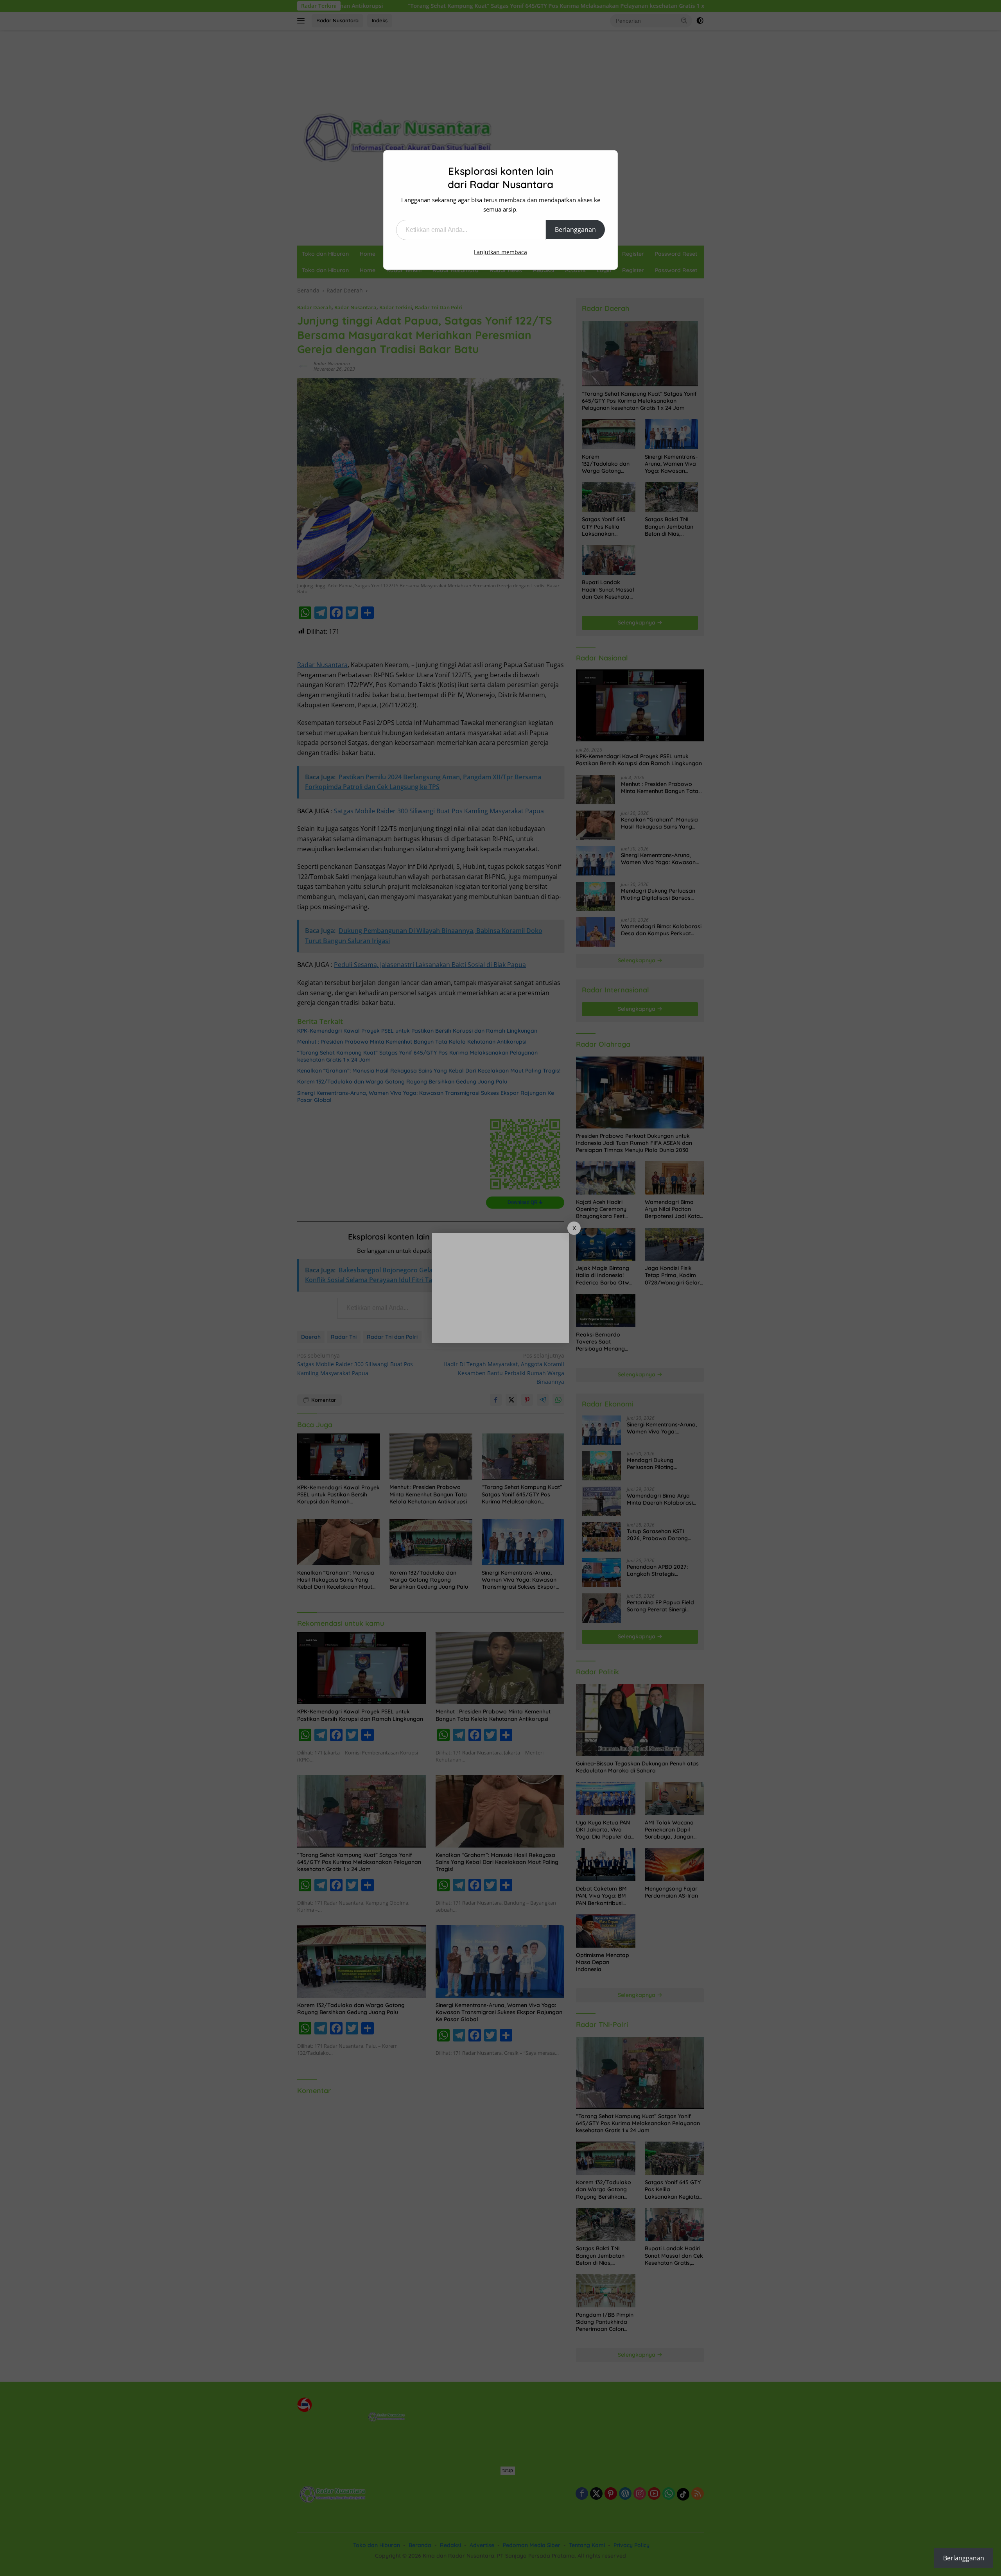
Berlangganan (575, 230)
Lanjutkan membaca (500, 252)
